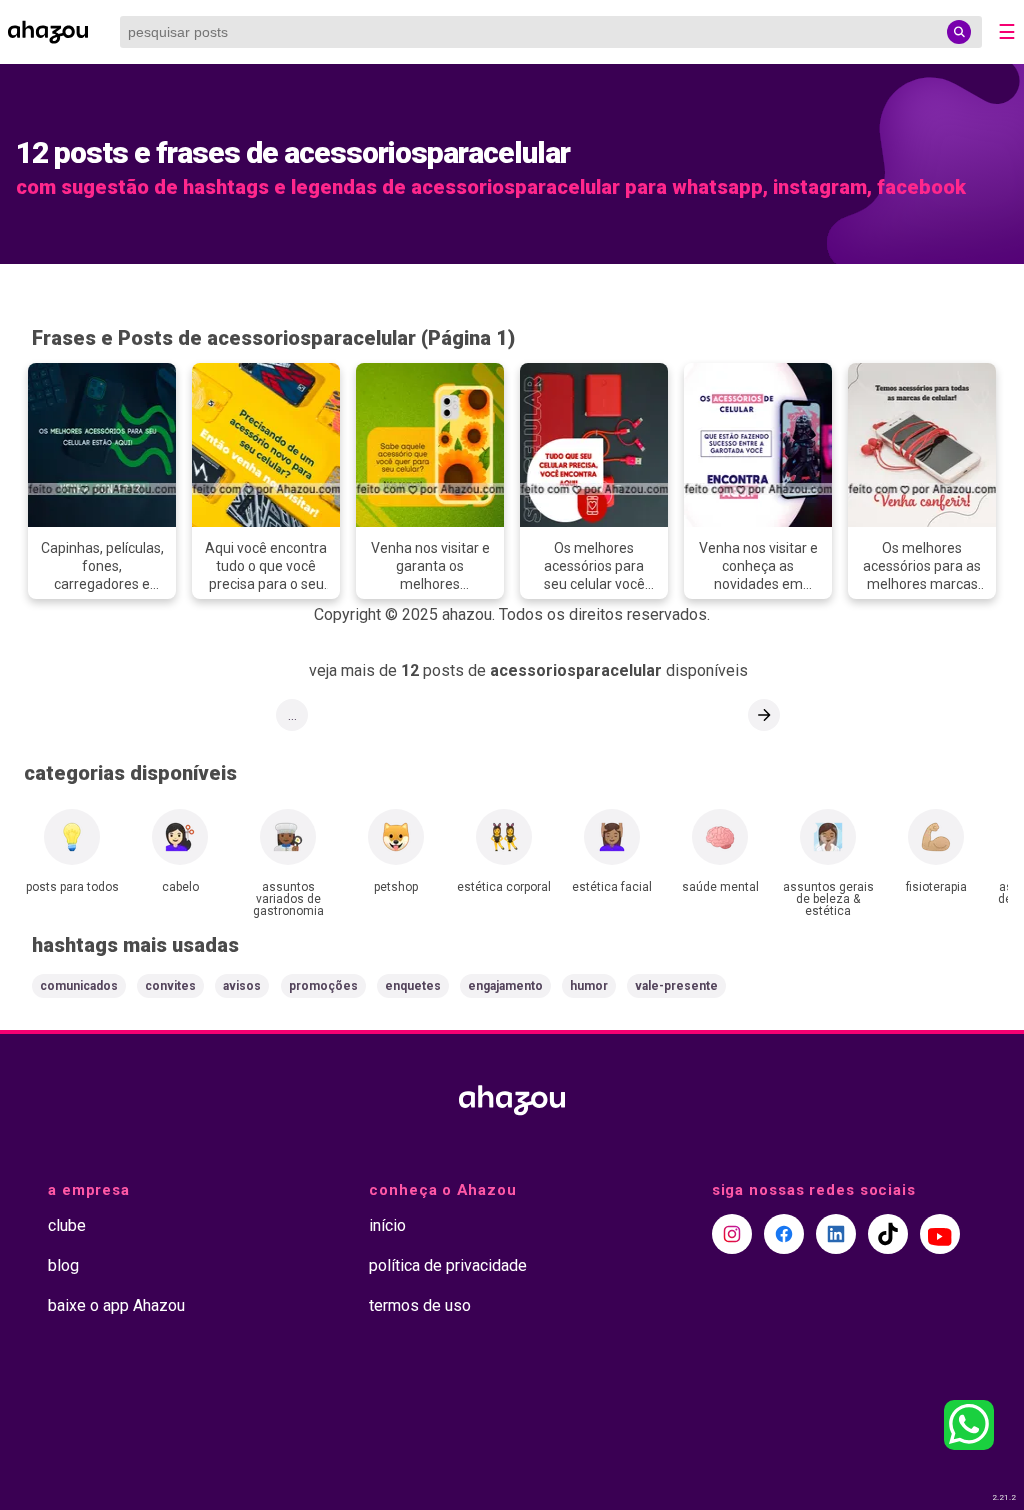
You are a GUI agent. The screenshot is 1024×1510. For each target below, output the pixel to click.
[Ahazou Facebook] (784, 1234)
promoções (323, 986)
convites (170, 986)
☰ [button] (1007, 32)
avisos (242, 986)
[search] (959, 32)
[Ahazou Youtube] (940, 1234)
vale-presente (676, 986)
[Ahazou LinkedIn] (836, 1234)
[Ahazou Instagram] (732, 1234)
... (292, 715)
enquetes (413, 986)
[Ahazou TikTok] (888, 1234)
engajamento (505, 986)
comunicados (79, 986)
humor (589, 986)
